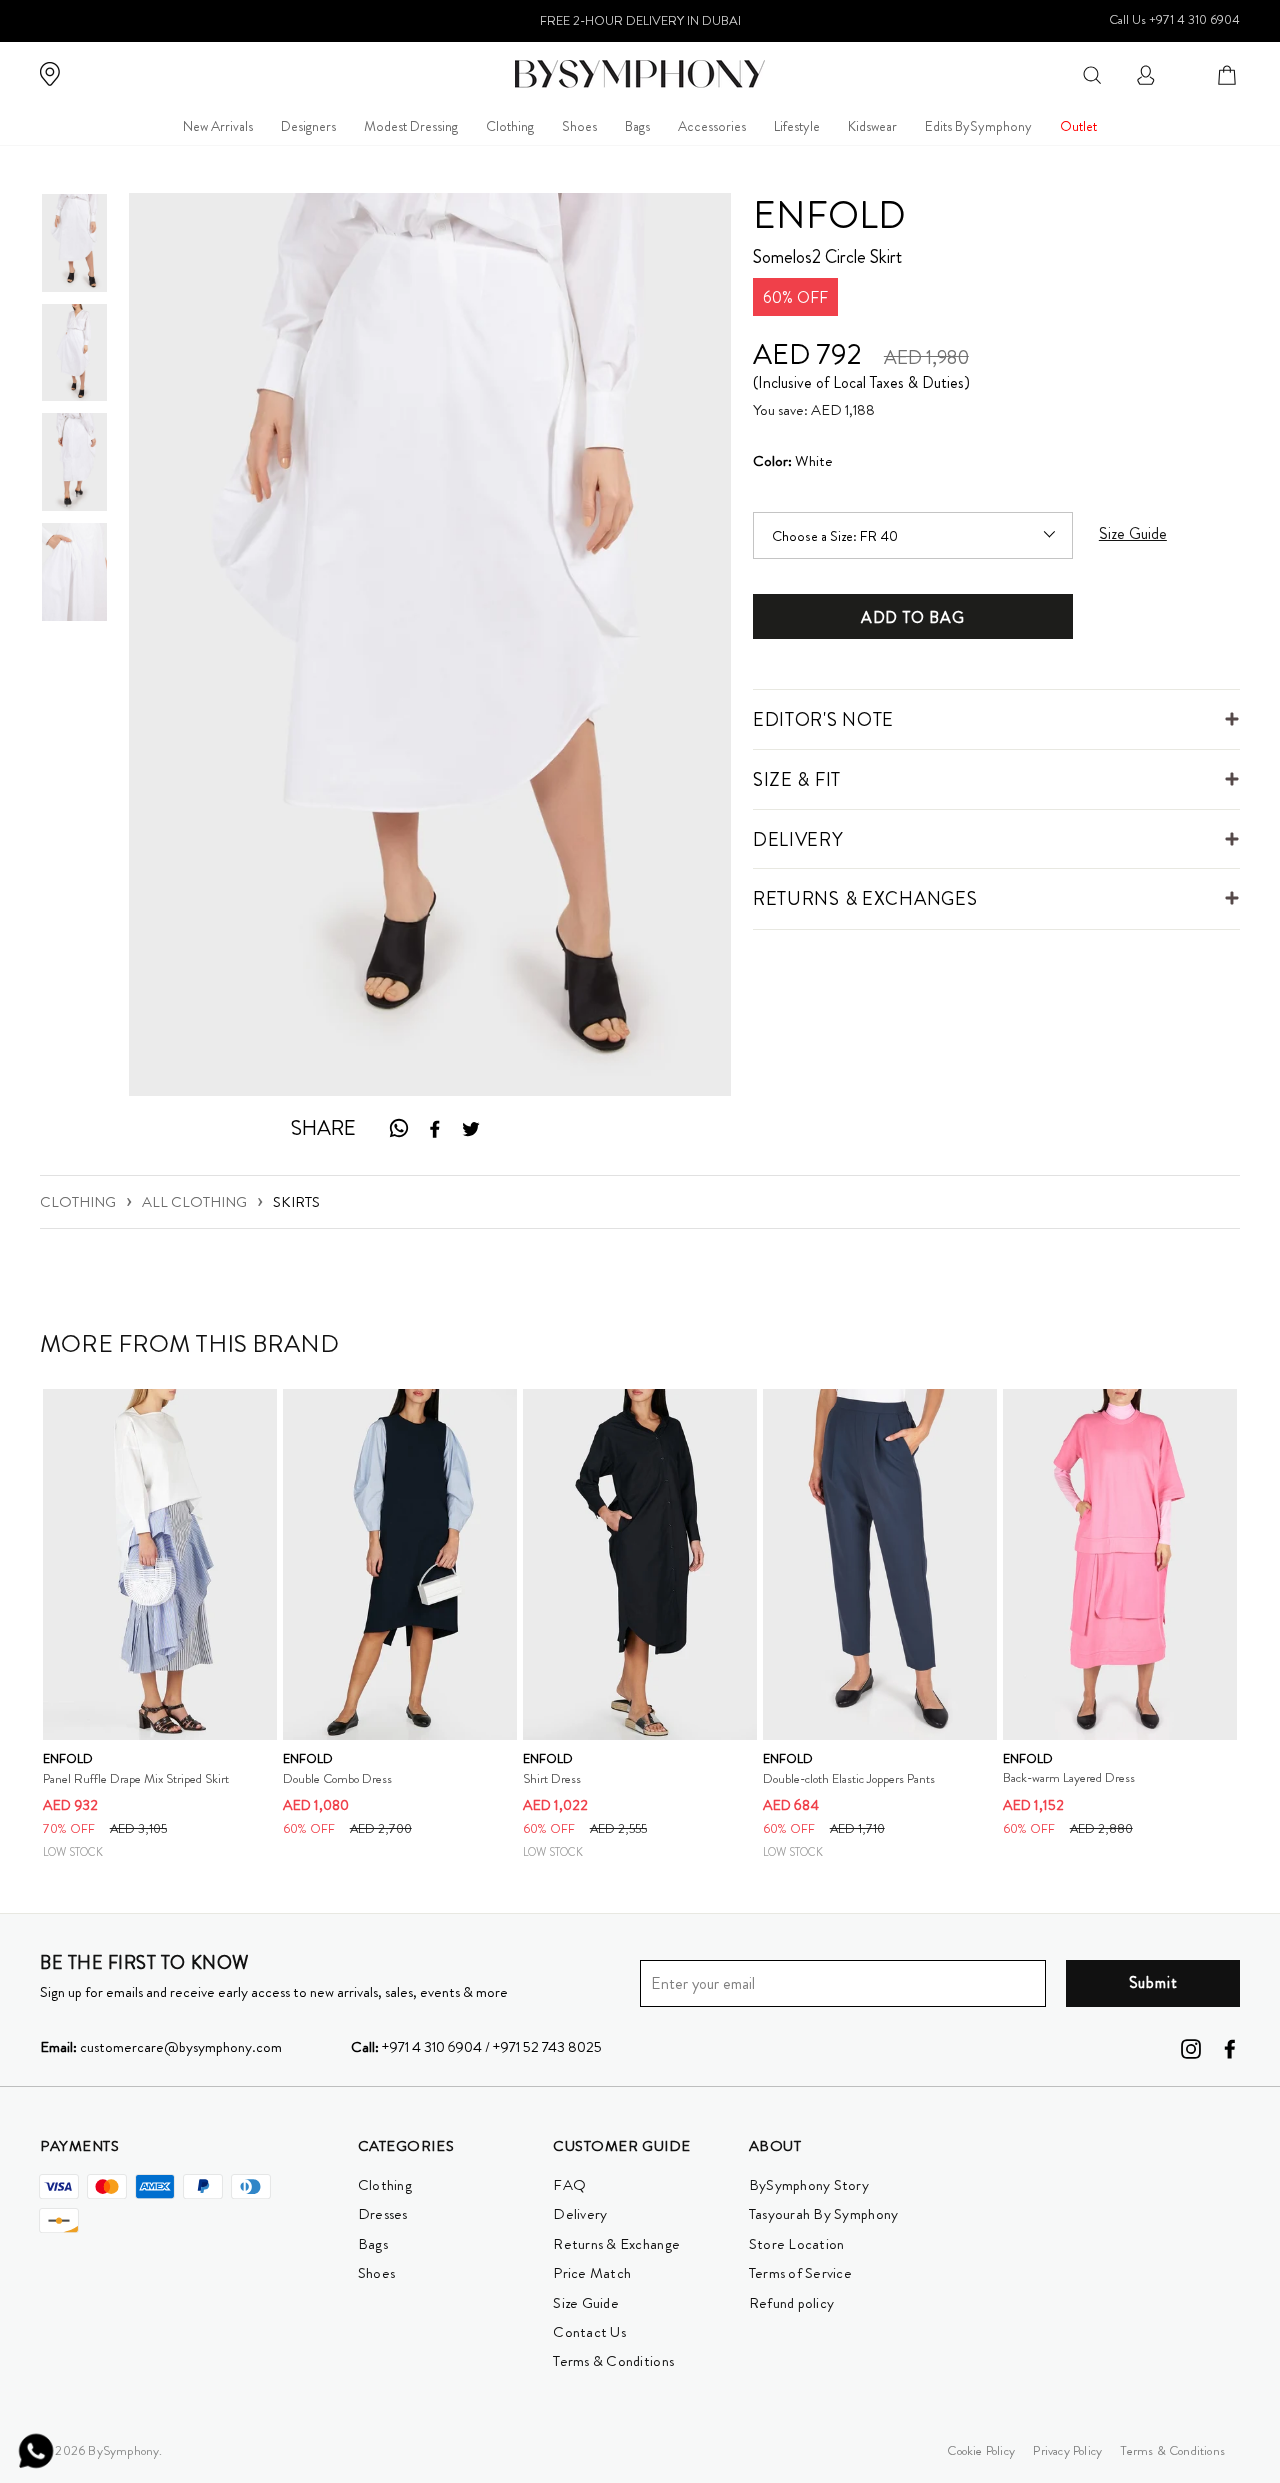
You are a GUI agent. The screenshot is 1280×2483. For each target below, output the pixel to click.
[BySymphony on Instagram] (1191, 2047)
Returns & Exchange (616, 2244)
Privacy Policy (1067, 2450)
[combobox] (1092, 73)
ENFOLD (829, 215)
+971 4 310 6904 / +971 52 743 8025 (476, 2047)
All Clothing (194, 1202)
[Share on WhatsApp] (398, 1128)
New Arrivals (218, 126)
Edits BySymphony (978, 126)
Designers (308, 126)
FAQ (569, 2185)
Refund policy (791, 2303)
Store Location (797, 2244)
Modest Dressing (411, 126)
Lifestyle (797, 126)
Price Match (592, 2273)
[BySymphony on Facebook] (1230, 2047)
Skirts (296, 1202)
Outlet (1078, 126)
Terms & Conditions (613, 2361)
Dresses (383, 2214)
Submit (1153, 1982)
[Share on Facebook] (435, 1129)
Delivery (580, 2214)
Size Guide (586, 2303)
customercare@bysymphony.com (161, 2047)
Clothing (510, 126)
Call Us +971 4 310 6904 (1174, 19)
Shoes (579, 126)
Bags (637, 126)
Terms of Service (800, 2273)
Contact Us (589, 2332)
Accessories (712, 126)
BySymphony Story (809, 2185)
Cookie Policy (981, 2450)
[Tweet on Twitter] (471, 1129)
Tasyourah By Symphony (824, 2214)
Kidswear (872, 126)
